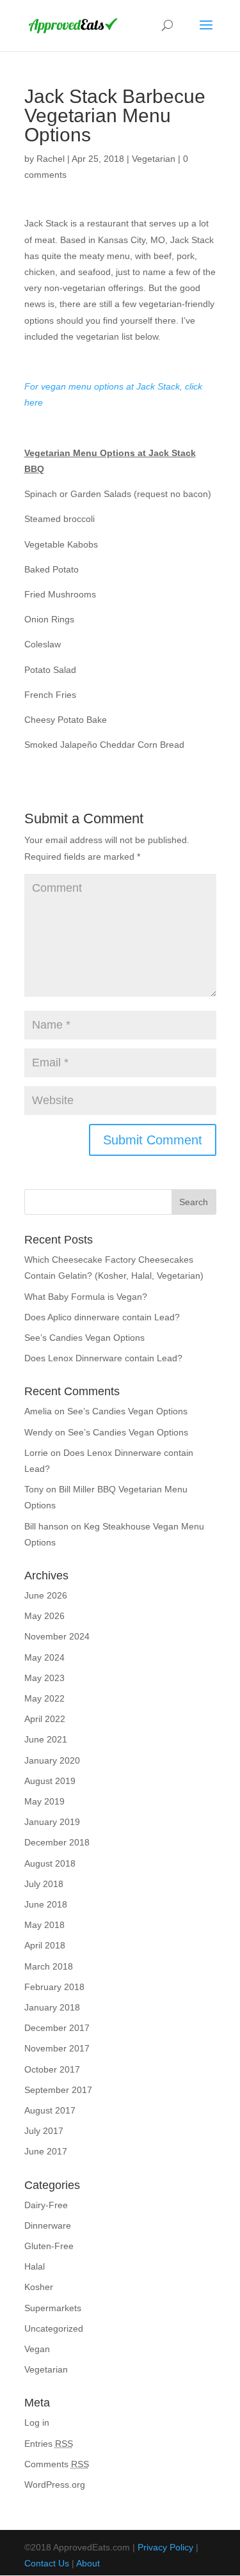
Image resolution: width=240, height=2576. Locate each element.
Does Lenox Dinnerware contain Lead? (103, 1358)
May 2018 (44, 1925)
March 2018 (49, 1966)
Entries (49, 2444)
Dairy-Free (46, 2205)
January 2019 (52, 1822)
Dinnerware (48, 2225)
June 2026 (46, 1595)
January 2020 (52, 1760)
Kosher (39, 2287)
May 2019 (44, 1801)
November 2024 (57, 1636)
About (88, 2563)
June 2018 (46, 1904)
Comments (57, 2464)
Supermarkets (53, 2308)
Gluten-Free (49, 2246)
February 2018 (54, 1987)
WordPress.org (55, 2485)
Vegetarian (154, 159)
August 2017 (50, 2110)
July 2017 (44, 2131)
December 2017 (57, 2028)
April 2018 (45, 1945)
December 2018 (57, 1842)
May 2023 (44, 1678)
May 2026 (44, 1616)
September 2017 (58, 2090)
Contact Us (47, 2563)
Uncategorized (54, 2328)
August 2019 (50, 1781)
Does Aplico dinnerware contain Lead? (102, 1317)
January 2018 (52, 2007)
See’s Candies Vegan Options (84, 1338)
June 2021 (46, 1739)
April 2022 (45, 1719)
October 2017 (52, 2069)
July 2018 (44, 1884)
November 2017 (57, 2048)
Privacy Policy (165, 2547)
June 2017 (46, 2151)
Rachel (51, 159)
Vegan (37, 2349)
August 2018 (50, 1863)
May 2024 (44, 1657)
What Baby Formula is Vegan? (86, 1297)
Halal (35, 2266)
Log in (37, 2422)
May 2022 (44, 1698)
